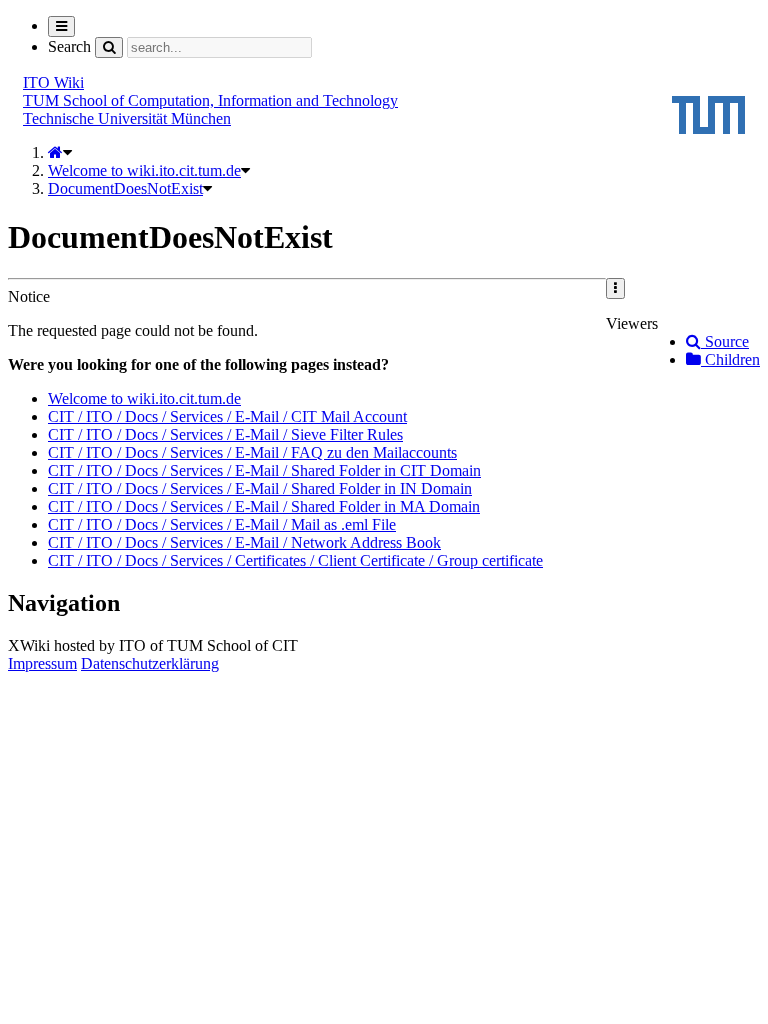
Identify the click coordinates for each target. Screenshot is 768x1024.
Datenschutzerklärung (150, 663)
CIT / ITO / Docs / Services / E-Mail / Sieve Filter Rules (225, 434)
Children (730, 359)
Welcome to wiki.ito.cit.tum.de (144, 170)
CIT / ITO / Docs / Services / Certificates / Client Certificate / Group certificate (295, 560)
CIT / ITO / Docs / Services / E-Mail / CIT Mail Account (227, 416)
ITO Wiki (53, 82)
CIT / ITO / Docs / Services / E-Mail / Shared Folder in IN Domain (260, 488)
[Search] (109, 47)
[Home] (55, 152)
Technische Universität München (127, 118)
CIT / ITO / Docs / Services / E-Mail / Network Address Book (244, 542)
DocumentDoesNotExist (125, 188)
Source (725, 341)
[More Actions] (615, 288)
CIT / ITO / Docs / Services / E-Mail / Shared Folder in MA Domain (264, 506)
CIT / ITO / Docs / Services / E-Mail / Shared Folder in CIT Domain (264, 470)
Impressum (42, 663)
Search (69, 46)
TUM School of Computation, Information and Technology (210, 100)
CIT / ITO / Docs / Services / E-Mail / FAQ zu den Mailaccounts (252, 452)
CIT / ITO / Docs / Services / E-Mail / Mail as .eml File (222, 524)
